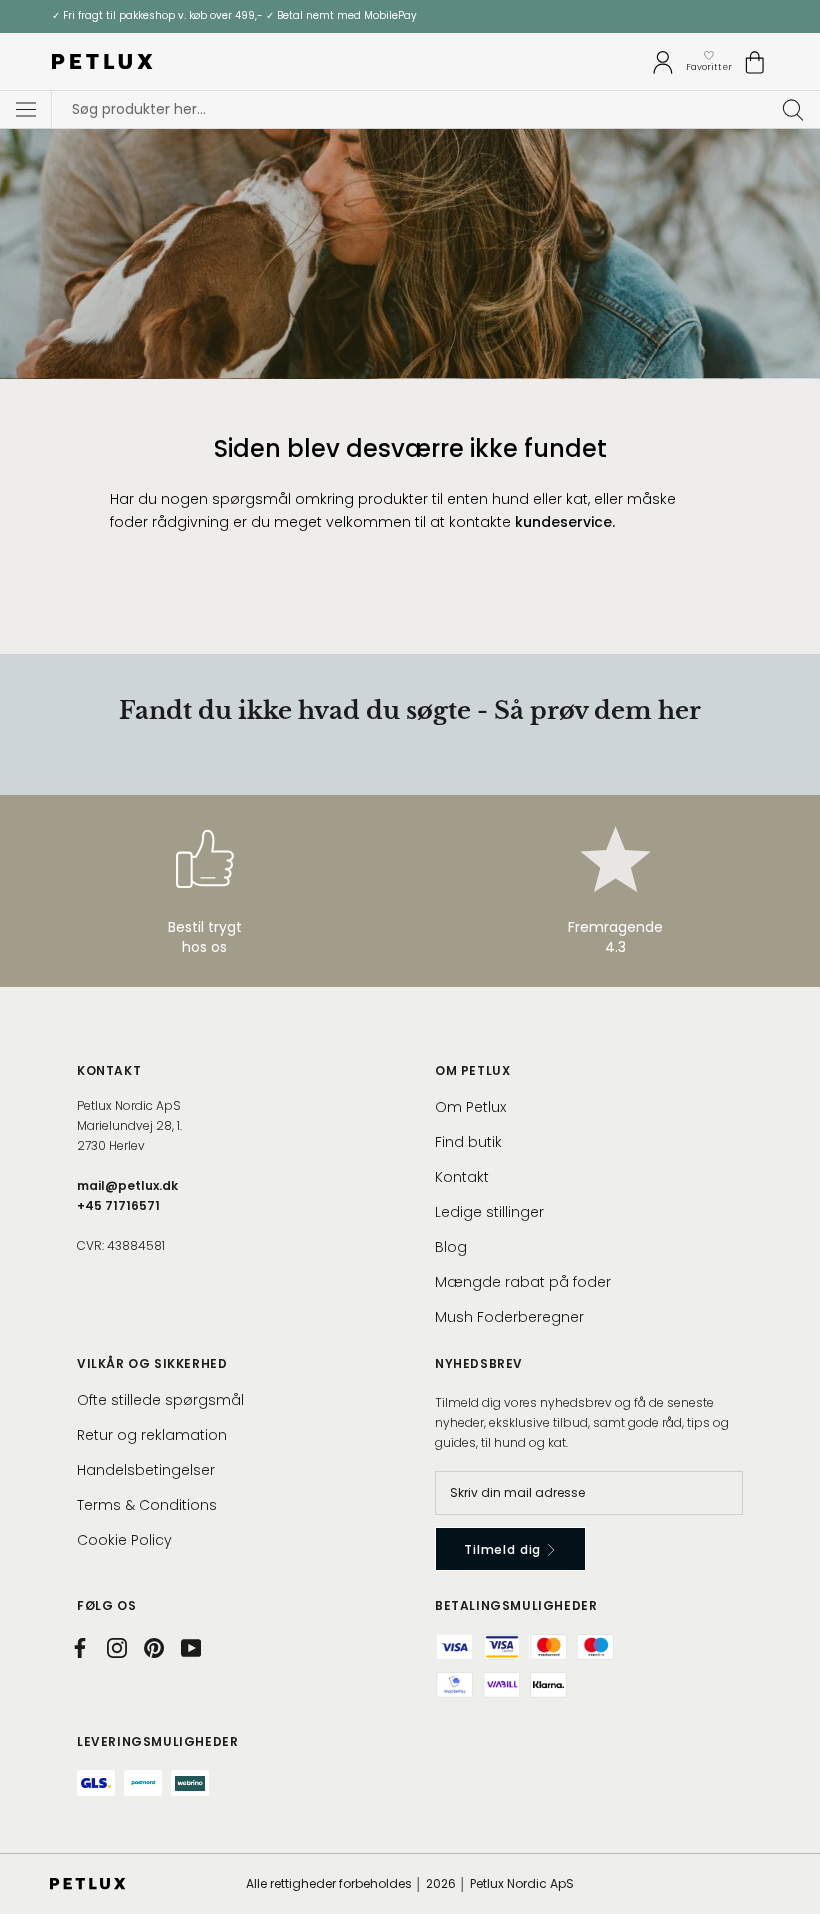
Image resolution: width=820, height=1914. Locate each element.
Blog (451, 1247)
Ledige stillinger (489, 1212)
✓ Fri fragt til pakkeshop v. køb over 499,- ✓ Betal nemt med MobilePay (234, 15)
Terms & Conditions (147, 1505)
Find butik (468, 1142)
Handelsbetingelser (146, 1470)
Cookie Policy (124, 1540)
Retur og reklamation (152, 1435)
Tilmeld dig (504, 1549)
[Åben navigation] (26, 110)
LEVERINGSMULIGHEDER (157, 1741)
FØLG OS (106, 1605)
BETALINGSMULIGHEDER (516, 1605)
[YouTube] (191, 1648)
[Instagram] (117, 1648)
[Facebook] (80, 1648)
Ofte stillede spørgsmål (160, 1400)
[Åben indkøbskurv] (755, 62)
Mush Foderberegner (509, 1317)
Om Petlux (470, 1107)
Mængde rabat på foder (523, 1282)
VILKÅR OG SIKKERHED (152, 1363)
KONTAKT (109, 1070)
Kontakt (462, 1177)
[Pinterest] (154, 1648)
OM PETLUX (472, 1070)
